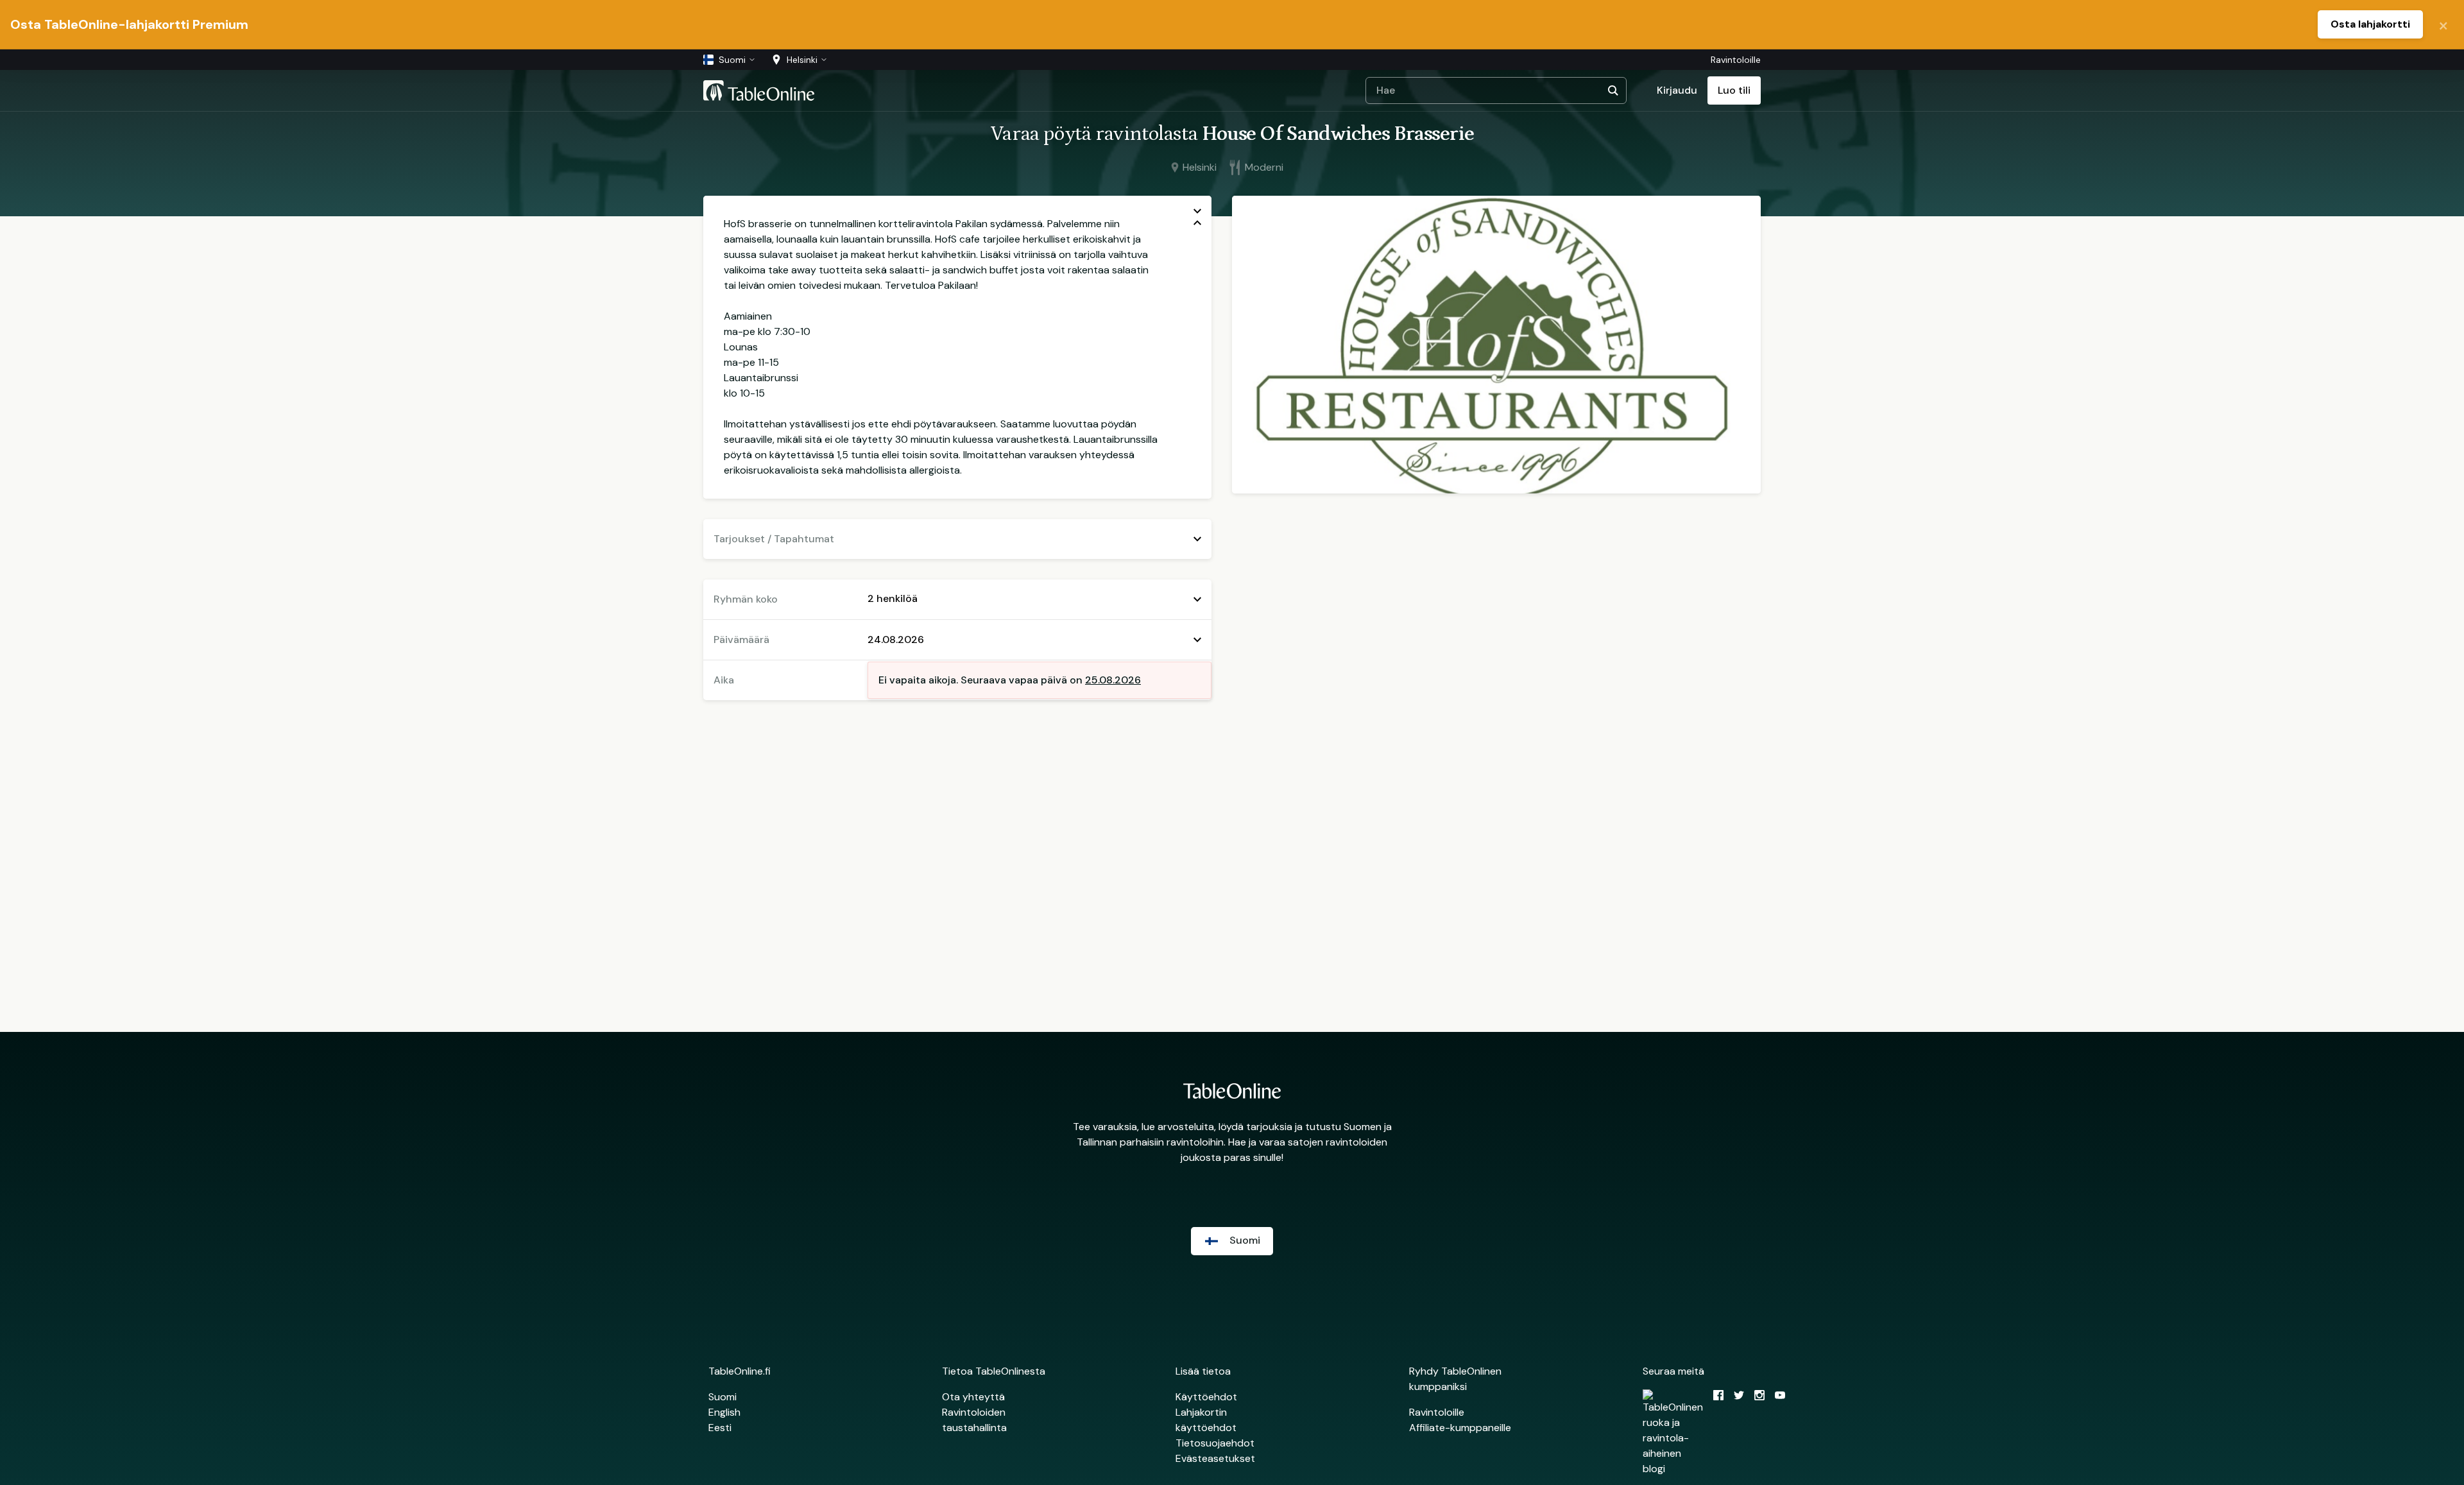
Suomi (723, 1397)
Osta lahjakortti (2370, 24)
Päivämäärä (741, 639)
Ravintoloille (1736, 60)
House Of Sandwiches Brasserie (1338, 134)
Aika (724, 680)
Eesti (720, 1428)
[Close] (2443, 24)
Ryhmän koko (746, 599)
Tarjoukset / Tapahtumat (774, 539)
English (724, 1412)
